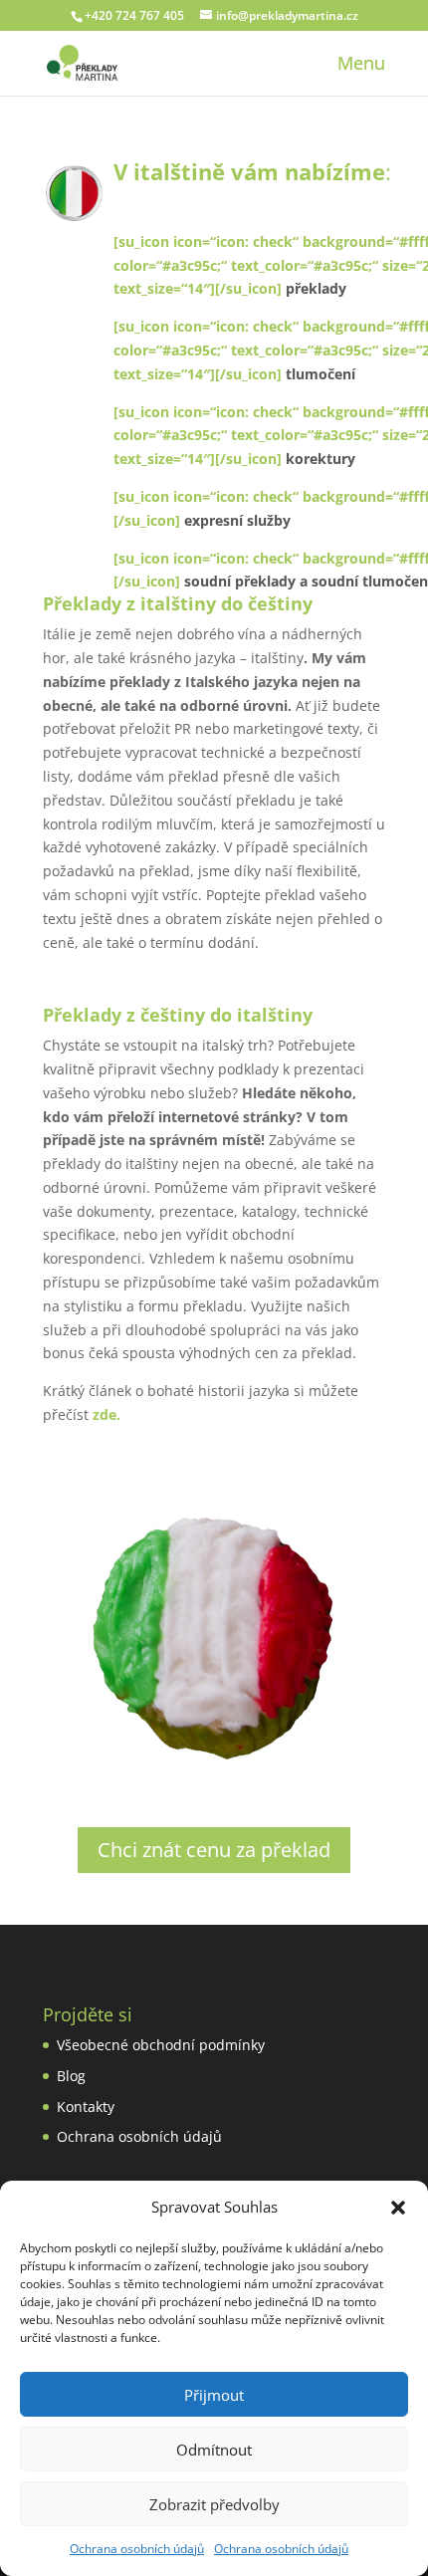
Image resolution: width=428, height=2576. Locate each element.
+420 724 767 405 (134, 15)
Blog (71, 2076)
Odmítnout (214, 2450)
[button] (398, 2208)
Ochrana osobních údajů (137, 2549)
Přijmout (214, 2395)
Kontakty (86, 2107)
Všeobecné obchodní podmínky (161, 2045)
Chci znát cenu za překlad (214, 1850)
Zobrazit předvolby (214, 2504)
